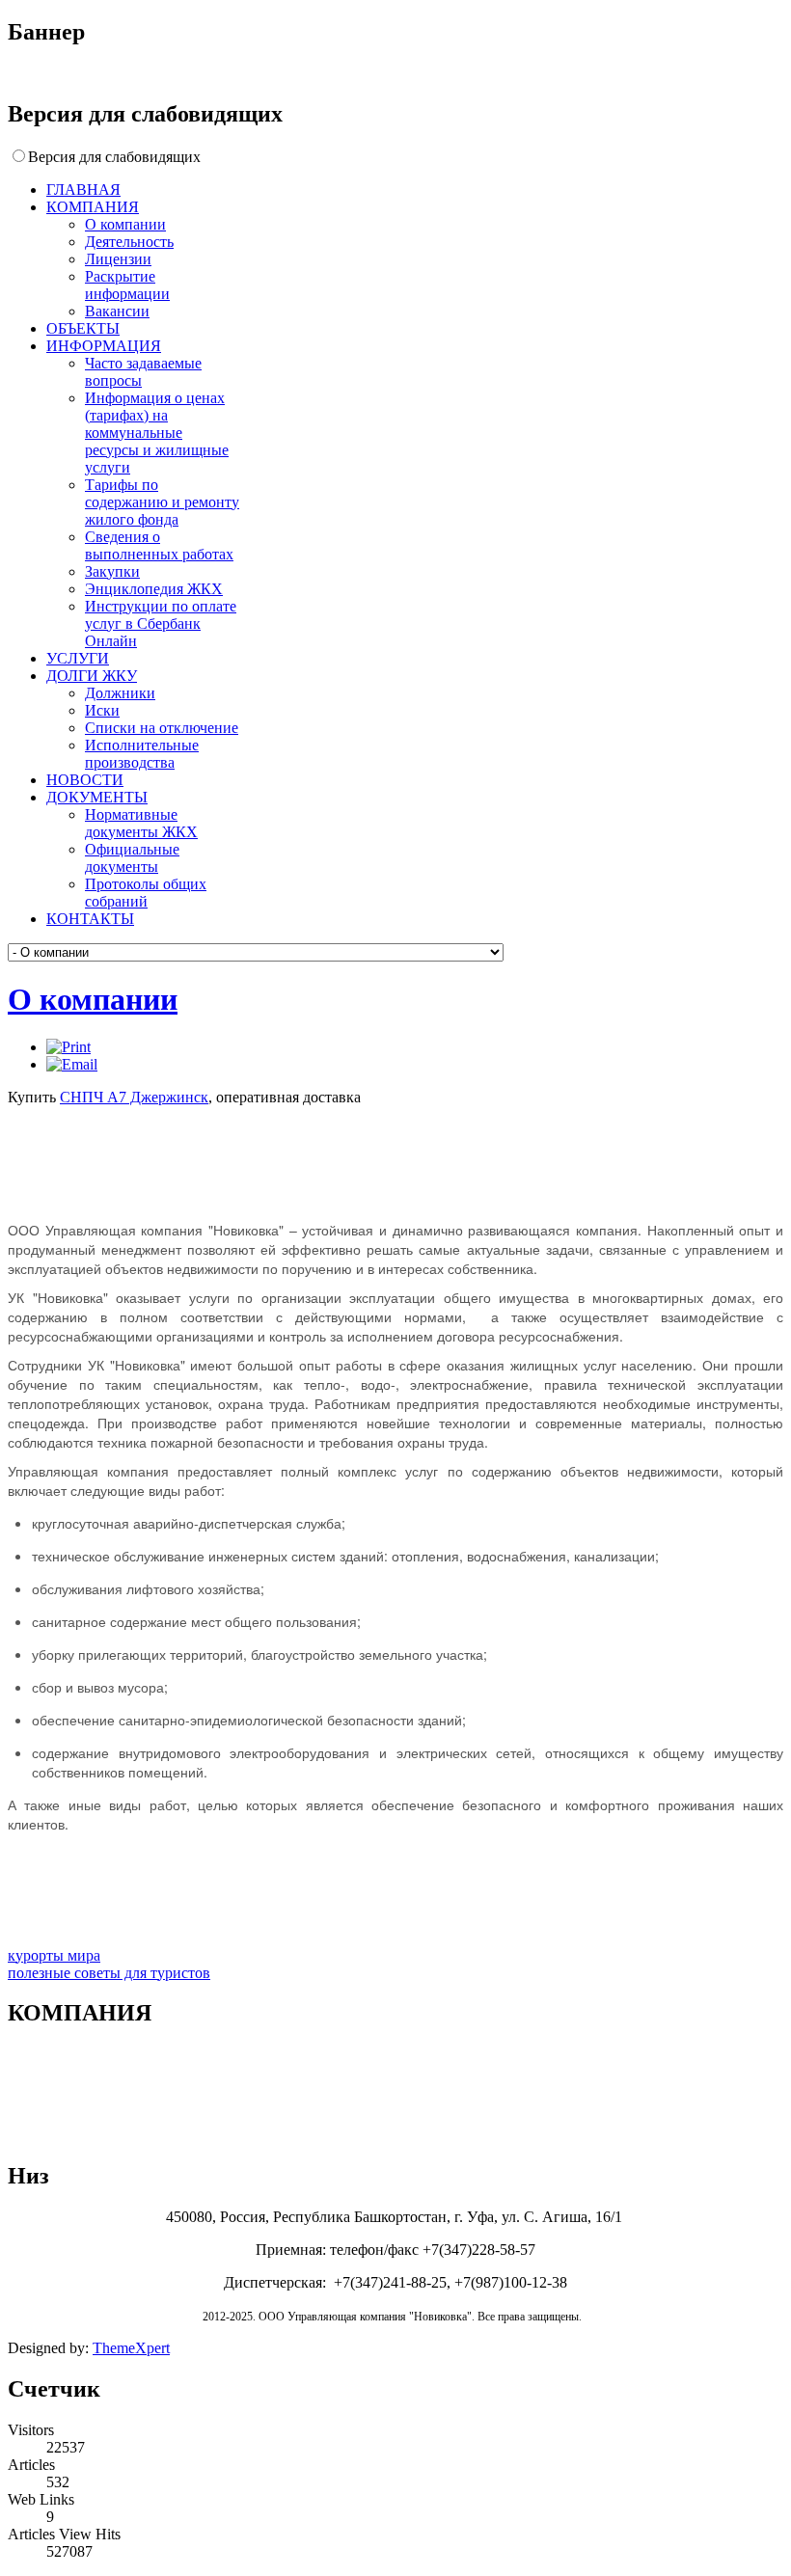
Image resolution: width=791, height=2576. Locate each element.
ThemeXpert (131, 2348)
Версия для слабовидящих (114, 157)
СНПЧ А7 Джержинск (134, 1097)
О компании (93, 999)
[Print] (68, 1047)
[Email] (72, 1064)
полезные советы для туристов (109, 1973)
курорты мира (54, 1955)
